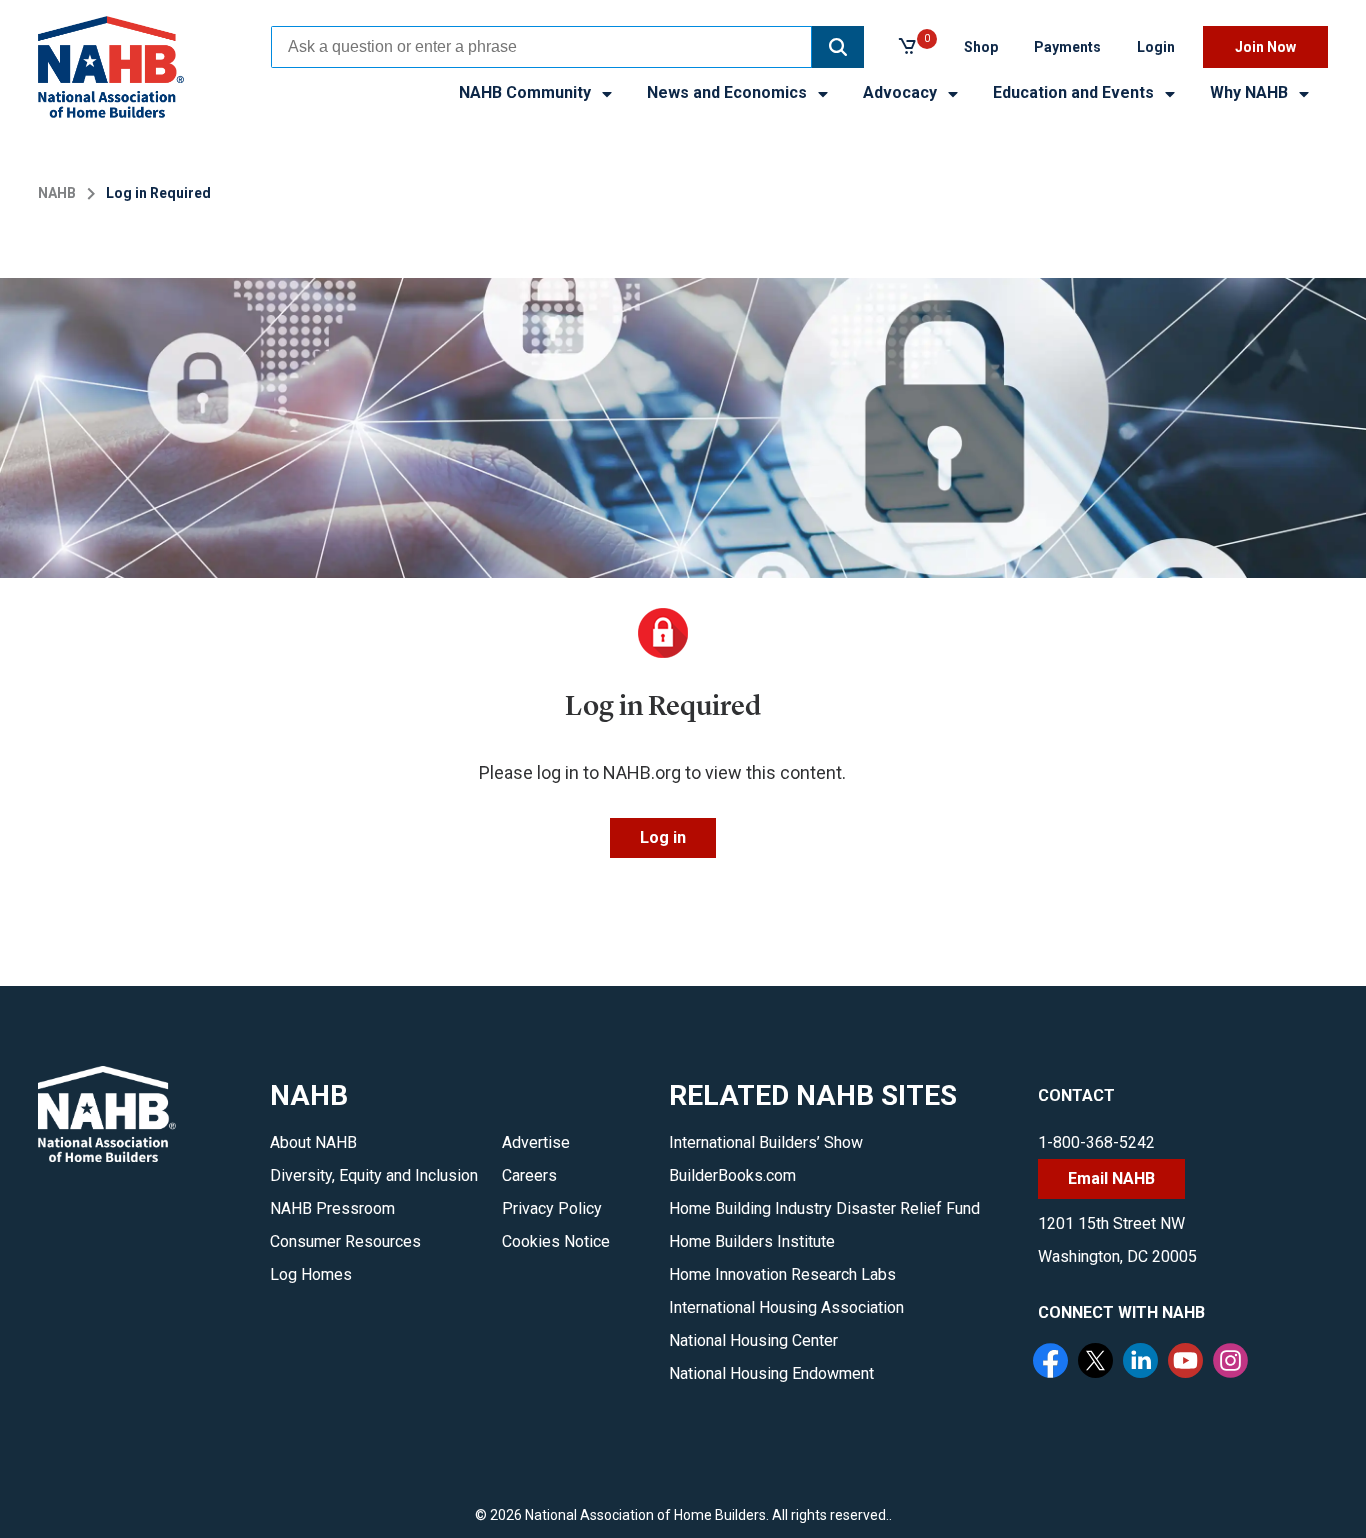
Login (1156, 47)
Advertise (536, 1142)
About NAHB (313, 1142)
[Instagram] (1233, 1363)
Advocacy (902, 92)
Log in (663, 837)
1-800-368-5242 (1096, 1142)
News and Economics (729, 92)
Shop (981, 47)
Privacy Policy (552, 1208)
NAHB (57, 193)
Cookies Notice (556, 1241)
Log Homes (311, 1274)
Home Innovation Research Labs (782, 1274)
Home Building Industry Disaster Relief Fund (824, 1208)
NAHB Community (527, 92)
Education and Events (1075, 92)
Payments (1067, 47)
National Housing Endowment (771, 1373)
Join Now (1265, 47)
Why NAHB (1251, 92)
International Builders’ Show (766, 1142)
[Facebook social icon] (1053, 1363)
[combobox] (541, 47)
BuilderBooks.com (732, 1175)
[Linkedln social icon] (1143, 1363)
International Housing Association (786, 1307)
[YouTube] (1188, 1363)
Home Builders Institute (752, 1241)
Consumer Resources (345, 1241)
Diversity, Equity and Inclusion (374, 1175)
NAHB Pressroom (332, 1208)
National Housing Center (753, 1340)
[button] (838, 47)
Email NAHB (1111, 1178)
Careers (529, 1175)
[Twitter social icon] (1098, 1363)
